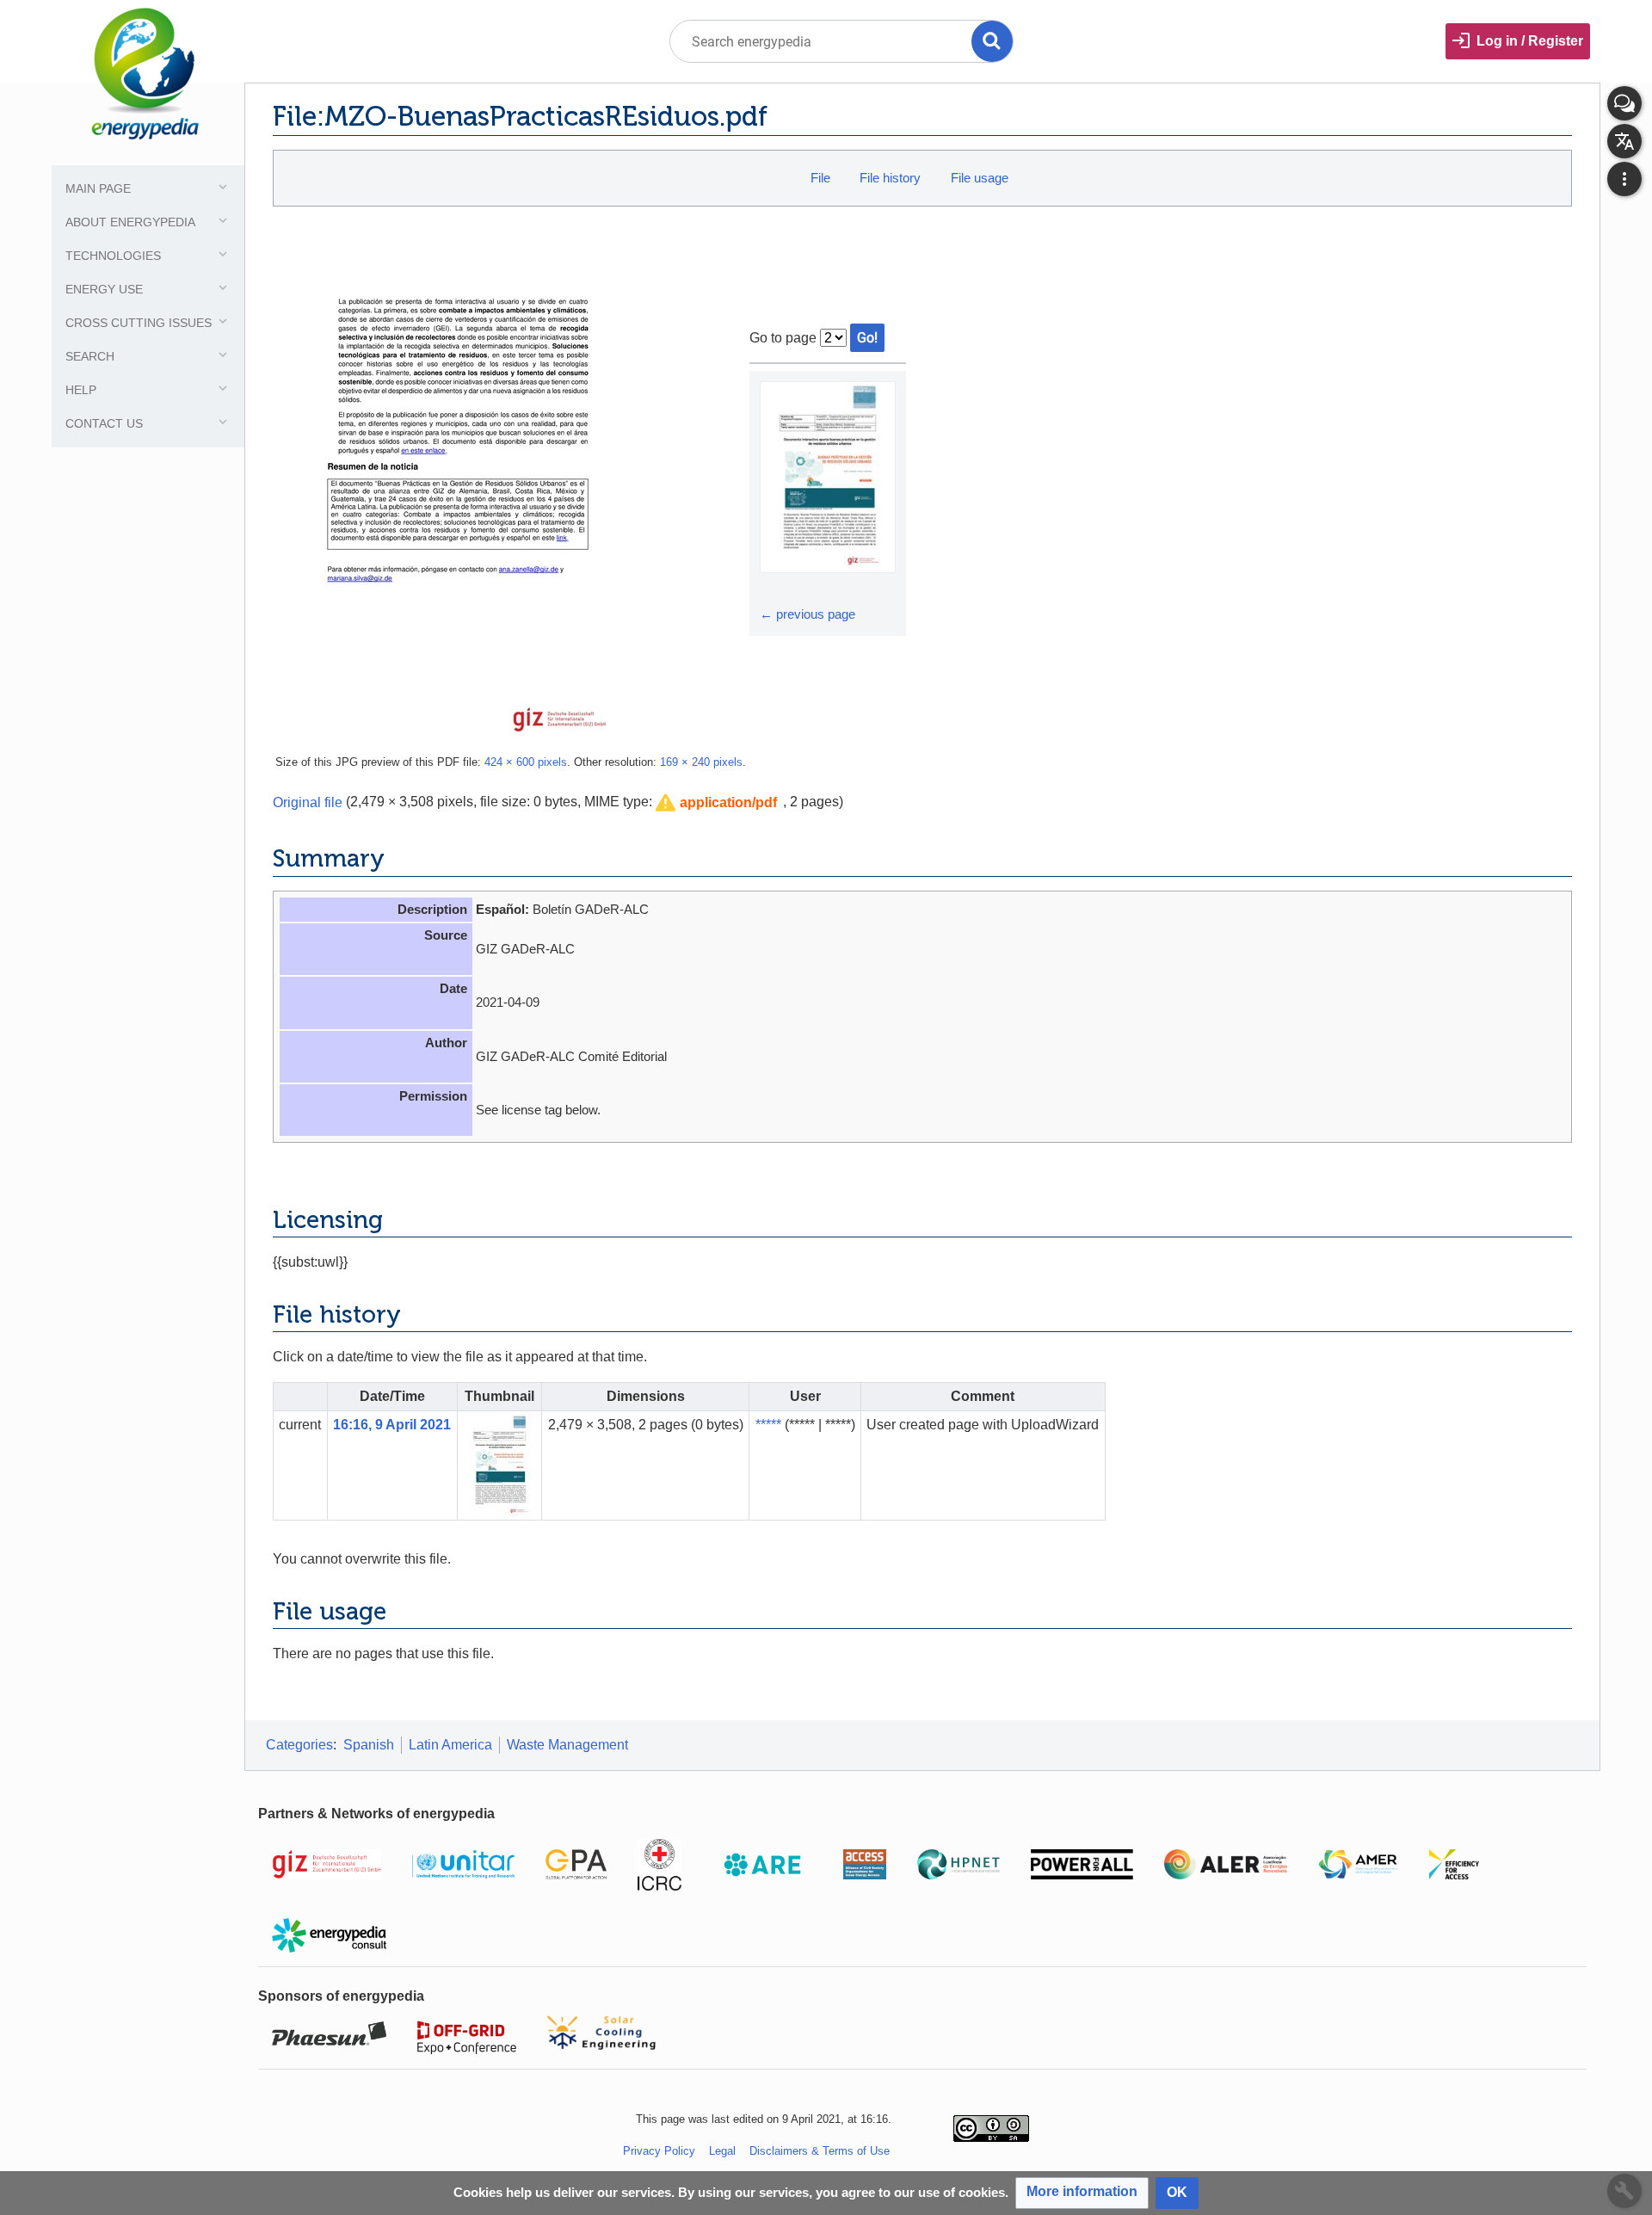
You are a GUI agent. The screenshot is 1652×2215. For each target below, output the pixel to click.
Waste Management (567, 1745)
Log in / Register (1530, 41)
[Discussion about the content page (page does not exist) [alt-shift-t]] (1624, 103)
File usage (980, 178)
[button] (716, 803)
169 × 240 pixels (701, 762)
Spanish (369, 1745)
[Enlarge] (775, 589)
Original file (308, 802)
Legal (722, 2151)
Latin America (450, 1745)
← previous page (808, 614)
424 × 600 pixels (526, 762)
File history (890, 178)
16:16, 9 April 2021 (392, 1425)
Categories (299, 1745)
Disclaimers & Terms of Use (820, 2151)
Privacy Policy (659, 2151)
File (820, 178)
